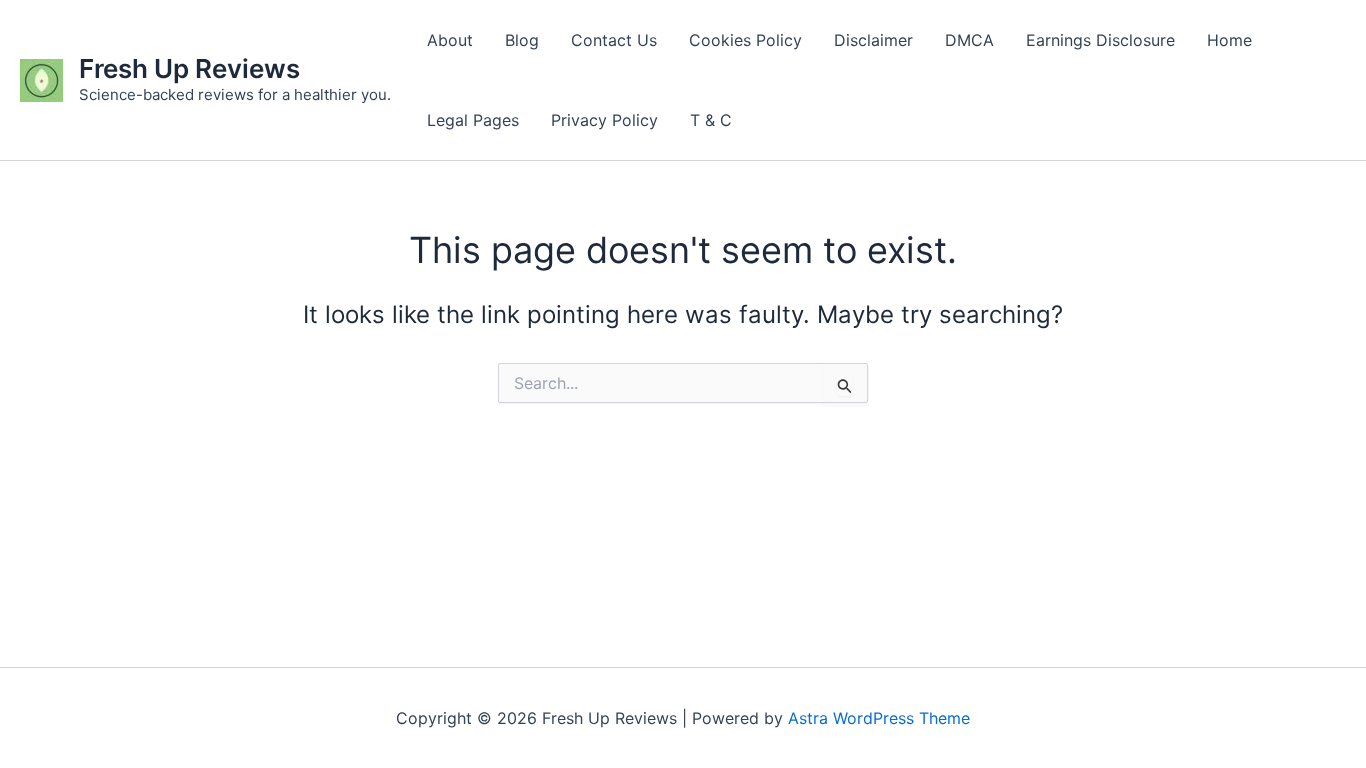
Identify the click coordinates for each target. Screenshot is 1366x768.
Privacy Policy (604, 120)
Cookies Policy (745, 40)
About (450, 40)
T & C (711, 120)
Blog (522, 40)
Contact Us (614, 40)
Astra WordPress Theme (879, 718)
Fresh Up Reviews (189, 68)
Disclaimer (873, 40)
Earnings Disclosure (1100, 40)
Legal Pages (473, 120)
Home (1229, 40)
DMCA (969, 40)
